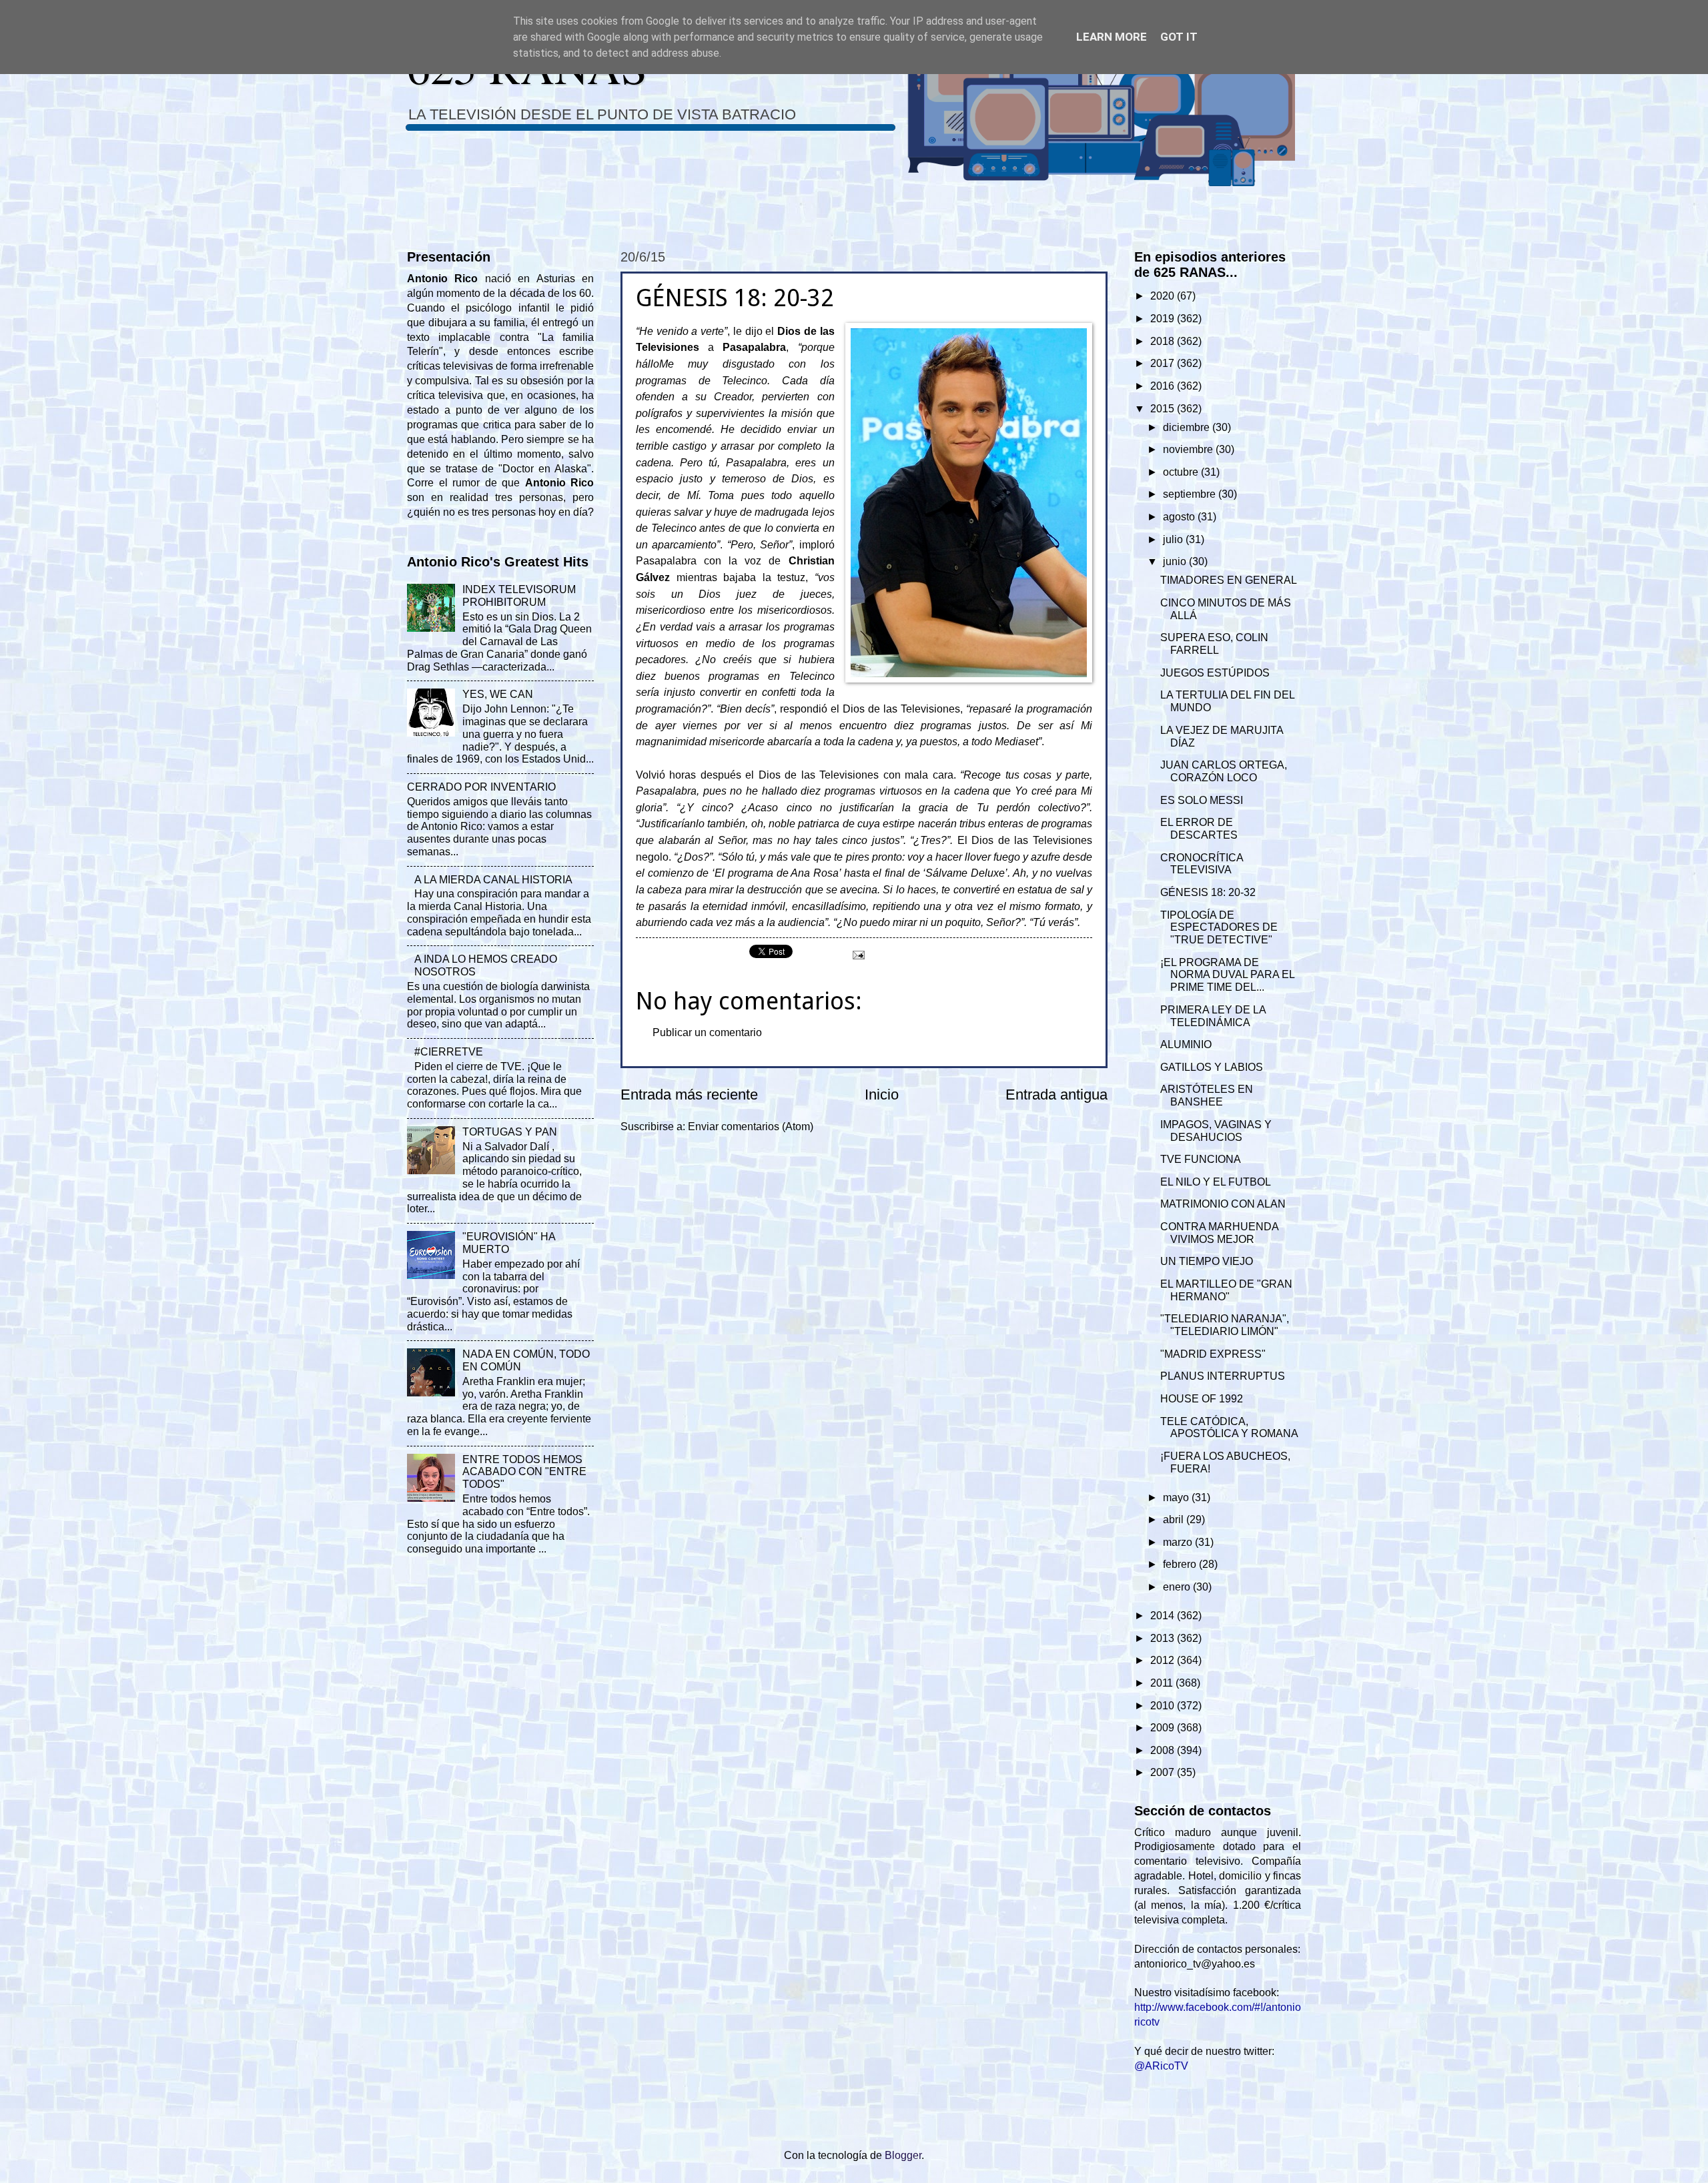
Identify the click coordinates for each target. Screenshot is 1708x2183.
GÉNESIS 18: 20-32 (1208, 892)
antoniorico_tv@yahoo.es (1195, 1964)
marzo (1179, 1542)
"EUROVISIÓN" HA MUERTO (509, 1243)
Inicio (882, 1095)
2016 (1164, 386)
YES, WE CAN (498, 694)
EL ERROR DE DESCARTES (1199, 829)
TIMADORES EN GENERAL (1229, 580)
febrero (1181, 1564)
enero (1178, 1587)
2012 (1164, 1660)
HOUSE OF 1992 (1202, 1399)
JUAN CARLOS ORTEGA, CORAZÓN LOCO (1224, 771)
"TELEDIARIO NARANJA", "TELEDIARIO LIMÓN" (1225, 1325)
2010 (1164, 1706)
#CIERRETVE (449, 1052)
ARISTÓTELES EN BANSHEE (1207, 1096)
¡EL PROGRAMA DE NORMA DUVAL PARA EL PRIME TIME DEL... (1227, 975)
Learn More (1112, 37)
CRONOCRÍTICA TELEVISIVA (1202, 864)
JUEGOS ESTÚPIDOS (1215, 673)
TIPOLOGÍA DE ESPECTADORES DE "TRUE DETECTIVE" (1219, 928)
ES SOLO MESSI (1202, 800)
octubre (1182, 472)
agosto (1180, 517)
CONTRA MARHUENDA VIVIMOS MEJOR (1219, 1233)
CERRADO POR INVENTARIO (481, 787)
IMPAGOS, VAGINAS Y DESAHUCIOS (1216, 1131)
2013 (1164, 1638)
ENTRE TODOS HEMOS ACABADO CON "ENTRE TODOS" (524, 1472)
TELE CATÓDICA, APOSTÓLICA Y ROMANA (1229, 1428)
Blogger (903, 2155)
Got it (1179, 37)
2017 (1164, 363)
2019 (1164, 319)
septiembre (1191, 494)
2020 (1164, 296)
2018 (1164, 341)
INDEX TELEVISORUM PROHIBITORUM (519, 596)
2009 (1164, 1728)
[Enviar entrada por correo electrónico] (857, 954)
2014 (1164, 1616)
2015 (1164, 409)
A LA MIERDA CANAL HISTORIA (493, 880)
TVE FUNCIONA (1201, 1159)
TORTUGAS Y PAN (510, 1132)
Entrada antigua (1056, 1095)
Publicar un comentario (707, 1032)
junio (1176, 561)
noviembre (1189, 449)
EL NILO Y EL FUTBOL (1216, 1182)
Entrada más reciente (689, 1095)
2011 (1163, 1683)
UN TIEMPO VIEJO (1207, 1261)
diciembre (1188, 427)
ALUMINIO (1186, 1044)
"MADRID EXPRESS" (1213, 1354)
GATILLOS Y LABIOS (1212, 1067)
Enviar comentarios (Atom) (751, 1127)
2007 (1164, 1772)
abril (1175, 1519)
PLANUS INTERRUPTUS (1223, 1376)
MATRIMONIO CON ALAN (1223, 1204)
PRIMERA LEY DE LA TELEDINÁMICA (1213, 1016)
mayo (1177, 1497)
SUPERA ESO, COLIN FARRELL (1214, 644)
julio (1174, 539)
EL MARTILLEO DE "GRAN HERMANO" (1226, 1290)
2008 (1164, 1750)
